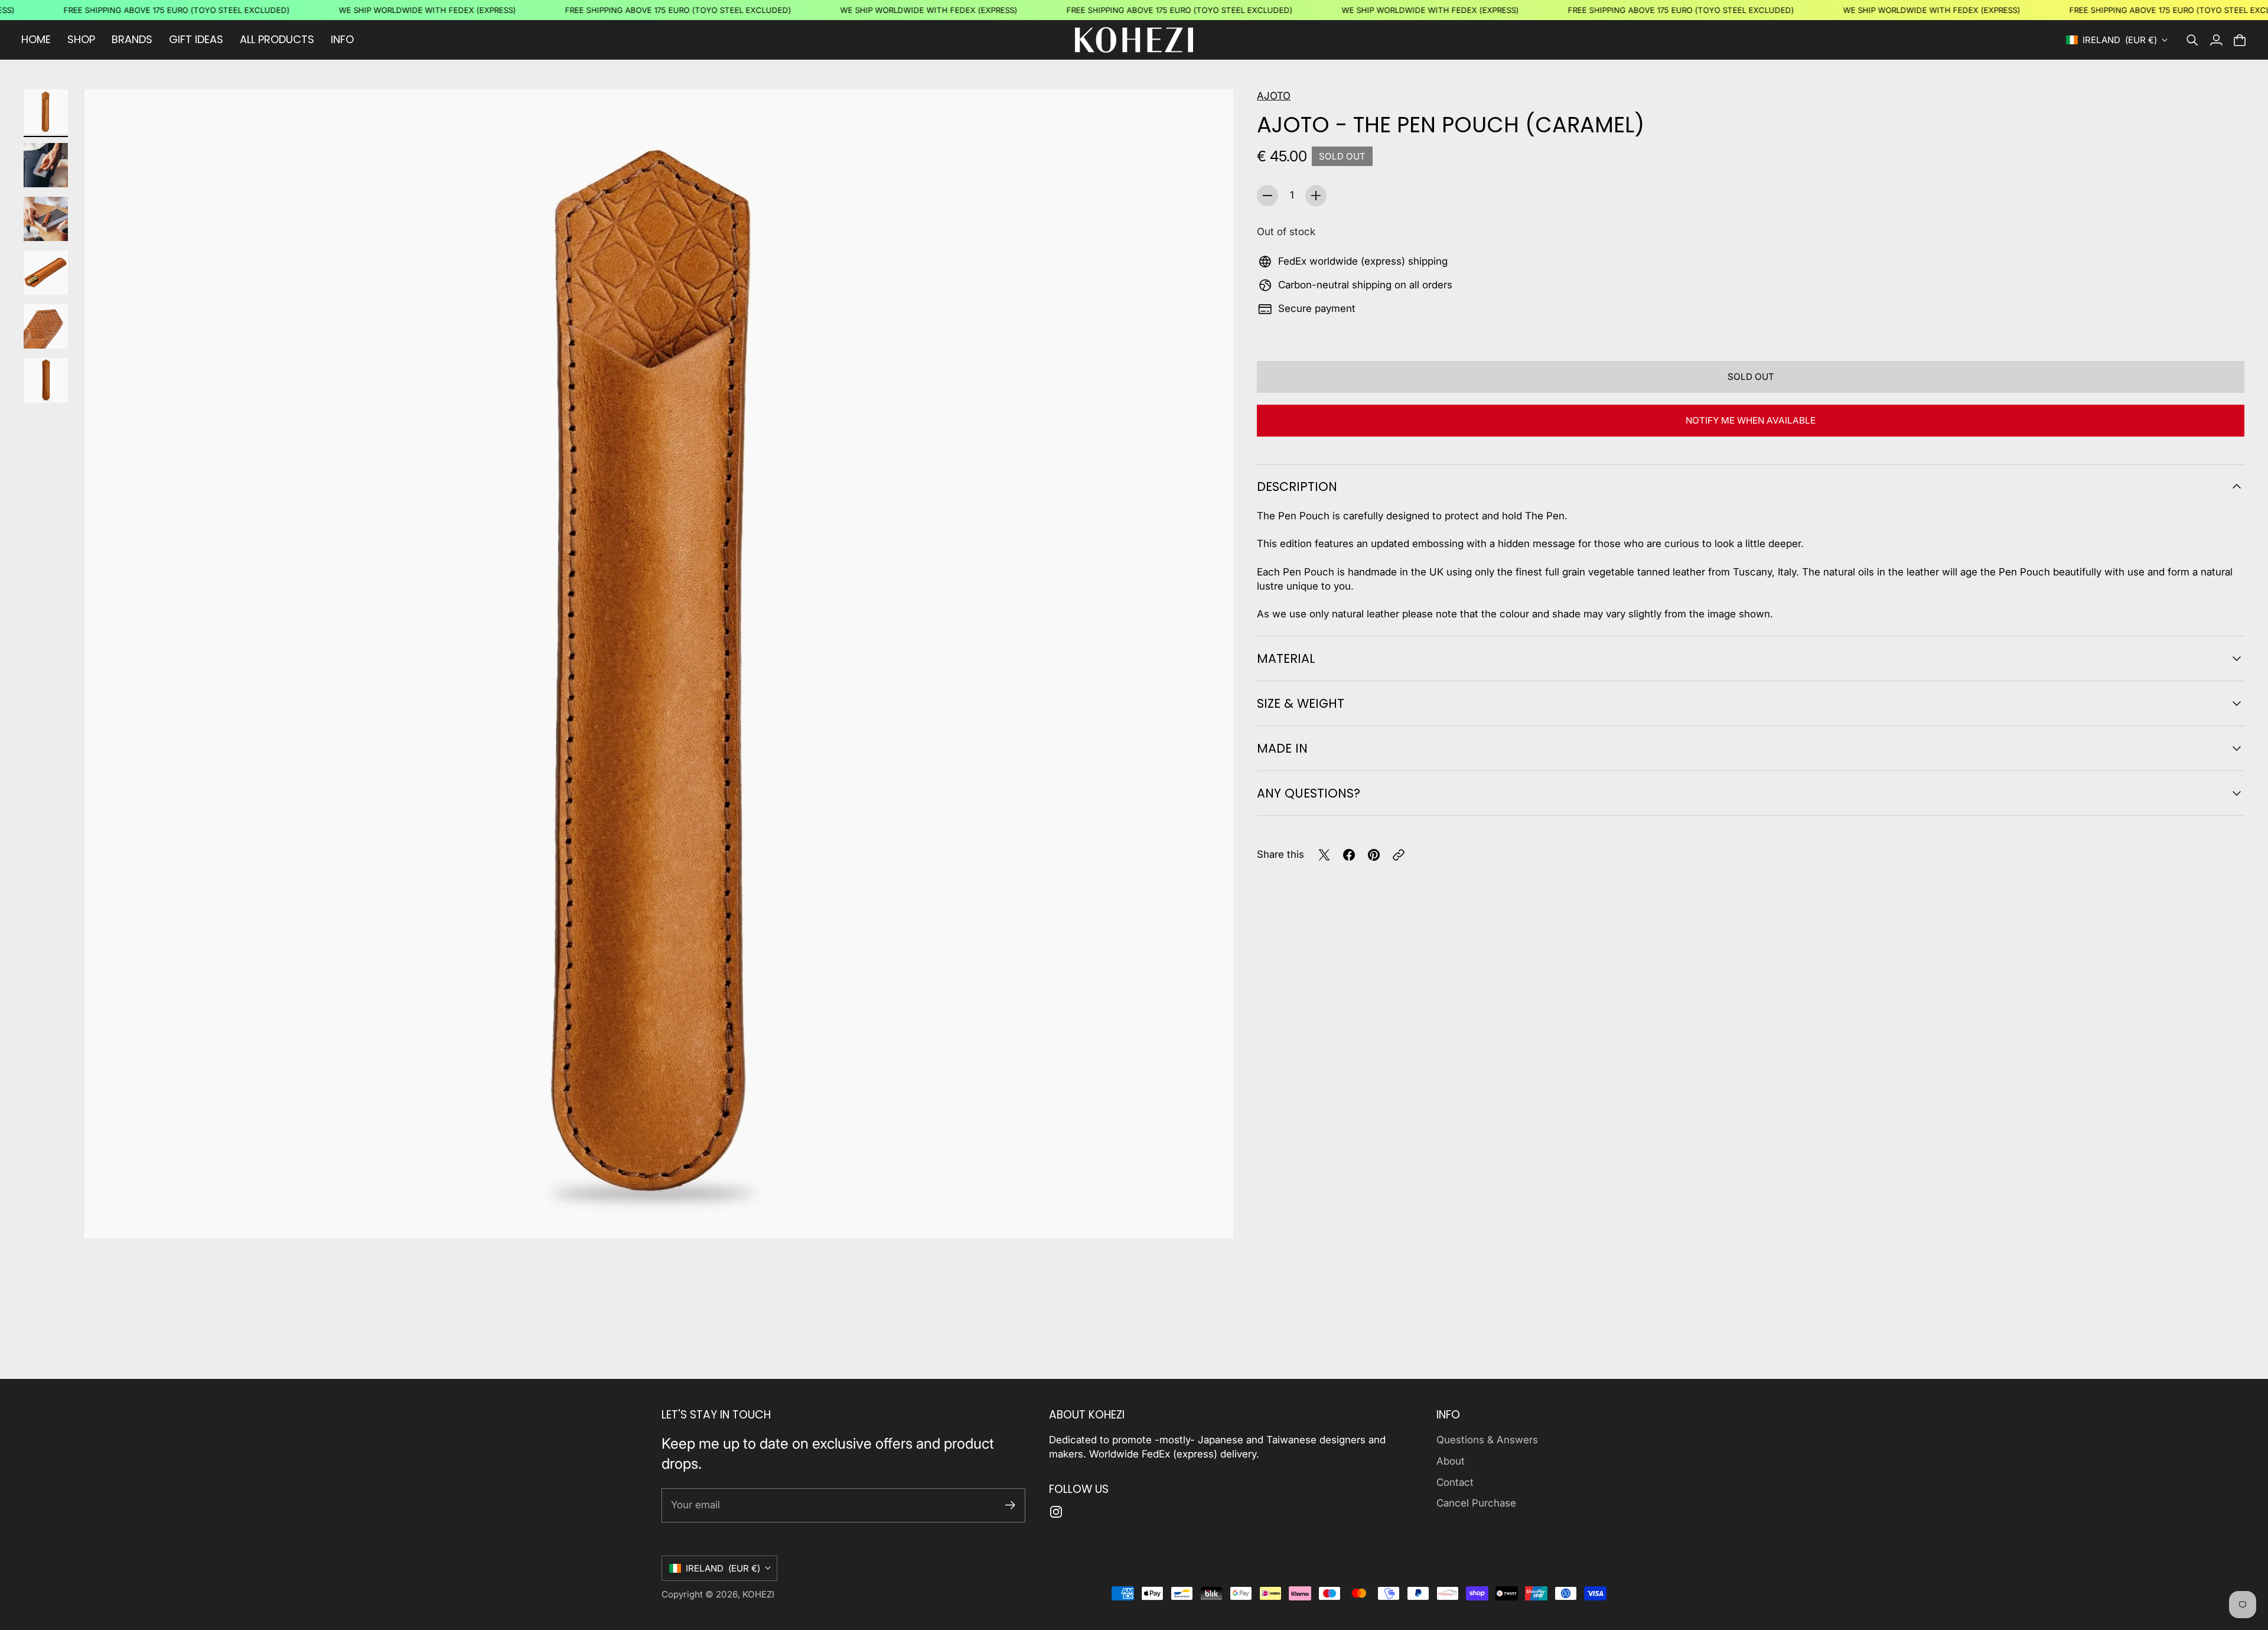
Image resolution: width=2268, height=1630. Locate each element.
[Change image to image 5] (46, 326)
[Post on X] (1324, 855)
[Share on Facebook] (1349, 855)
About (1451, 1461)
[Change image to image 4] (46, 273)
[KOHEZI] (1134, 40)
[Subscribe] (1010, 1505)
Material (1286, 658)
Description (1297, 487)
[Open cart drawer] (2240, 40)
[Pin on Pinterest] (1374, 855)
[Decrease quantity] (1267, 196)
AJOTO (1274, 96)
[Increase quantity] (1316, 196)
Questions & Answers (1487, 1440)
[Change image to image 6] (46, 380)
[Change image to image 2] (46, 165)
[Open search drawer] (2192, 40)
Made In (1282, 748)
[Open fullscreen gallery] (1211, 1216)
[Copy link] (1399, 855)
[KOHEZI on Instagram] (1056, 1512)
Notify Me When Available (1751, 420)
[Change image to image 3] (46, 219)
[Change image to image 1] (46, 111)
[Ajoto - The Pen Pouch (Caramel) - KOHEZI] (659, 664)
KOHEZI (758, 1594)
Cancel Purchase (1476, 1503)
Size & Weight (1301, 703)
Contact (1455, 1482)
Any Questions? (1309, 793)
